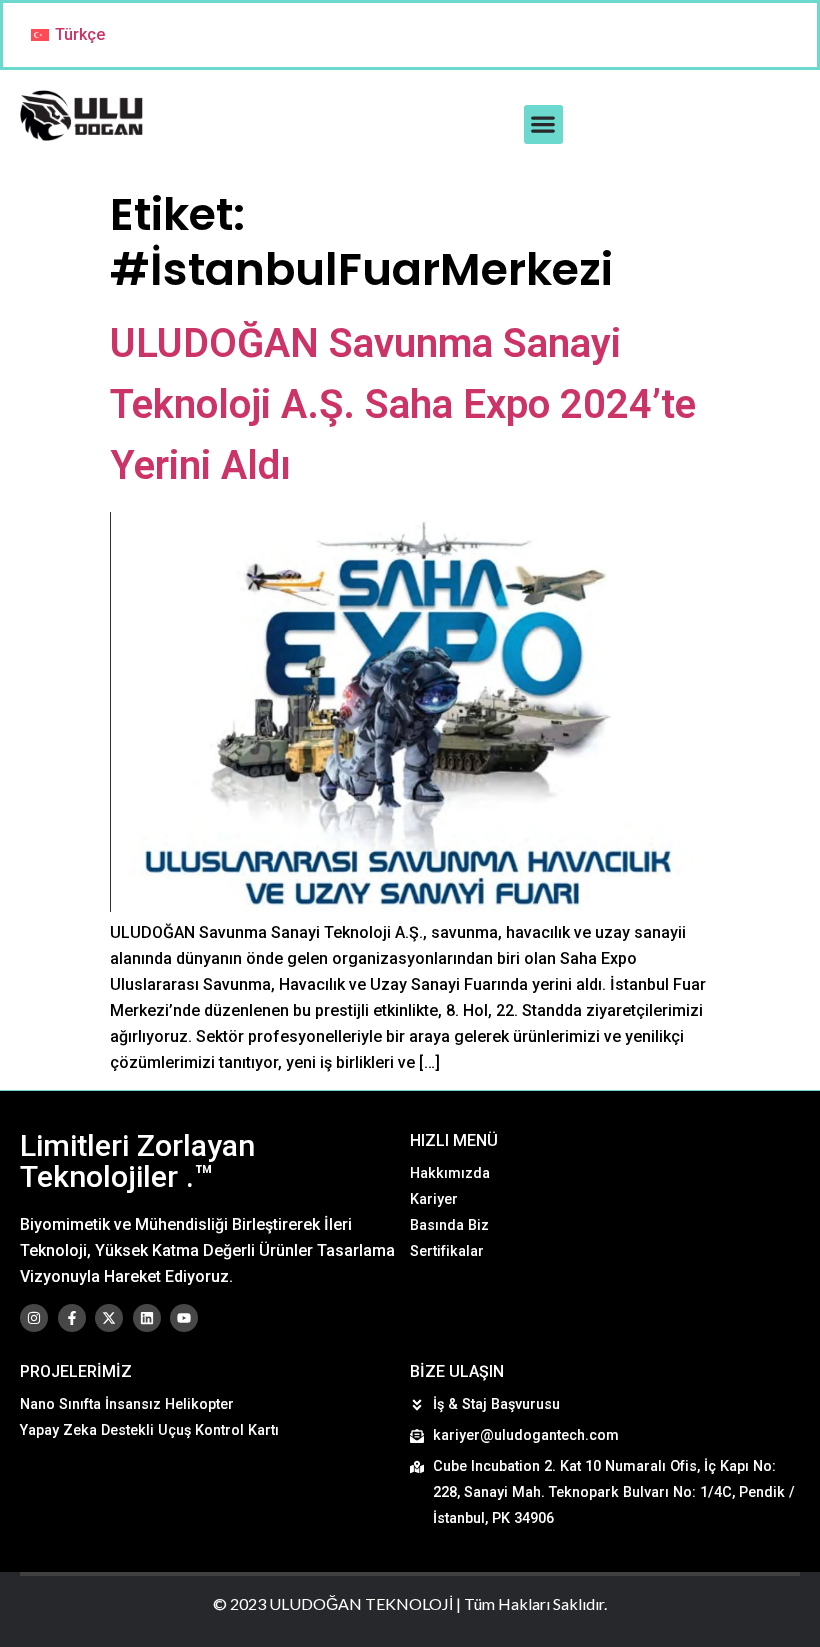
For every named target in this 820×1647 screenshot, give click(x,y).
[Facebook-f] (72, 1318)
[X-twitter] (109, 1318)
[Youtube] (184, 1318)
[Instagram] (34, 1318)
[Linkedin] (147, 1318)
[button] (543, 124)
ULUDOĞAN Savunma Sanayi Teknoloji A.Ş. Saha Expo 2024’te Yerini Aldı (403, 404)
